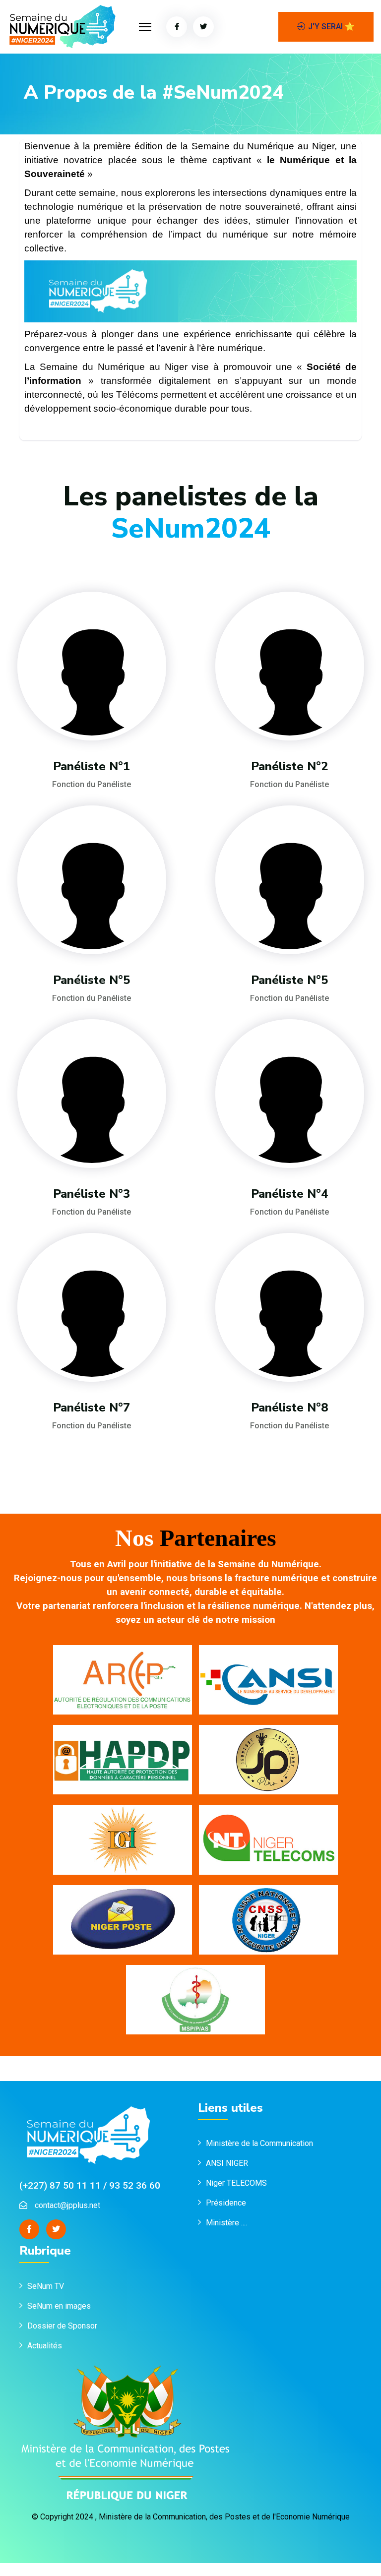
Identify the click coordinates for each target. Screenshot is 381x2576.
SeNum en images (59, 2306)
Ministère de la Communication (259, 2143)
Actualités (45, 2346)
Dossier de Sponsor (62, 2326)
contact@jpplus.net (67, 2205)
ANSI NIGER (227, 2163)
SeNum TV (46, 2286)
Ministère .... (226, 2223)
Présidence (227, 2203)
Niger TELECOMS (236, 2183)
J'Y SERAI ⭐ (331, 27)
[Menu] (145, 27)
